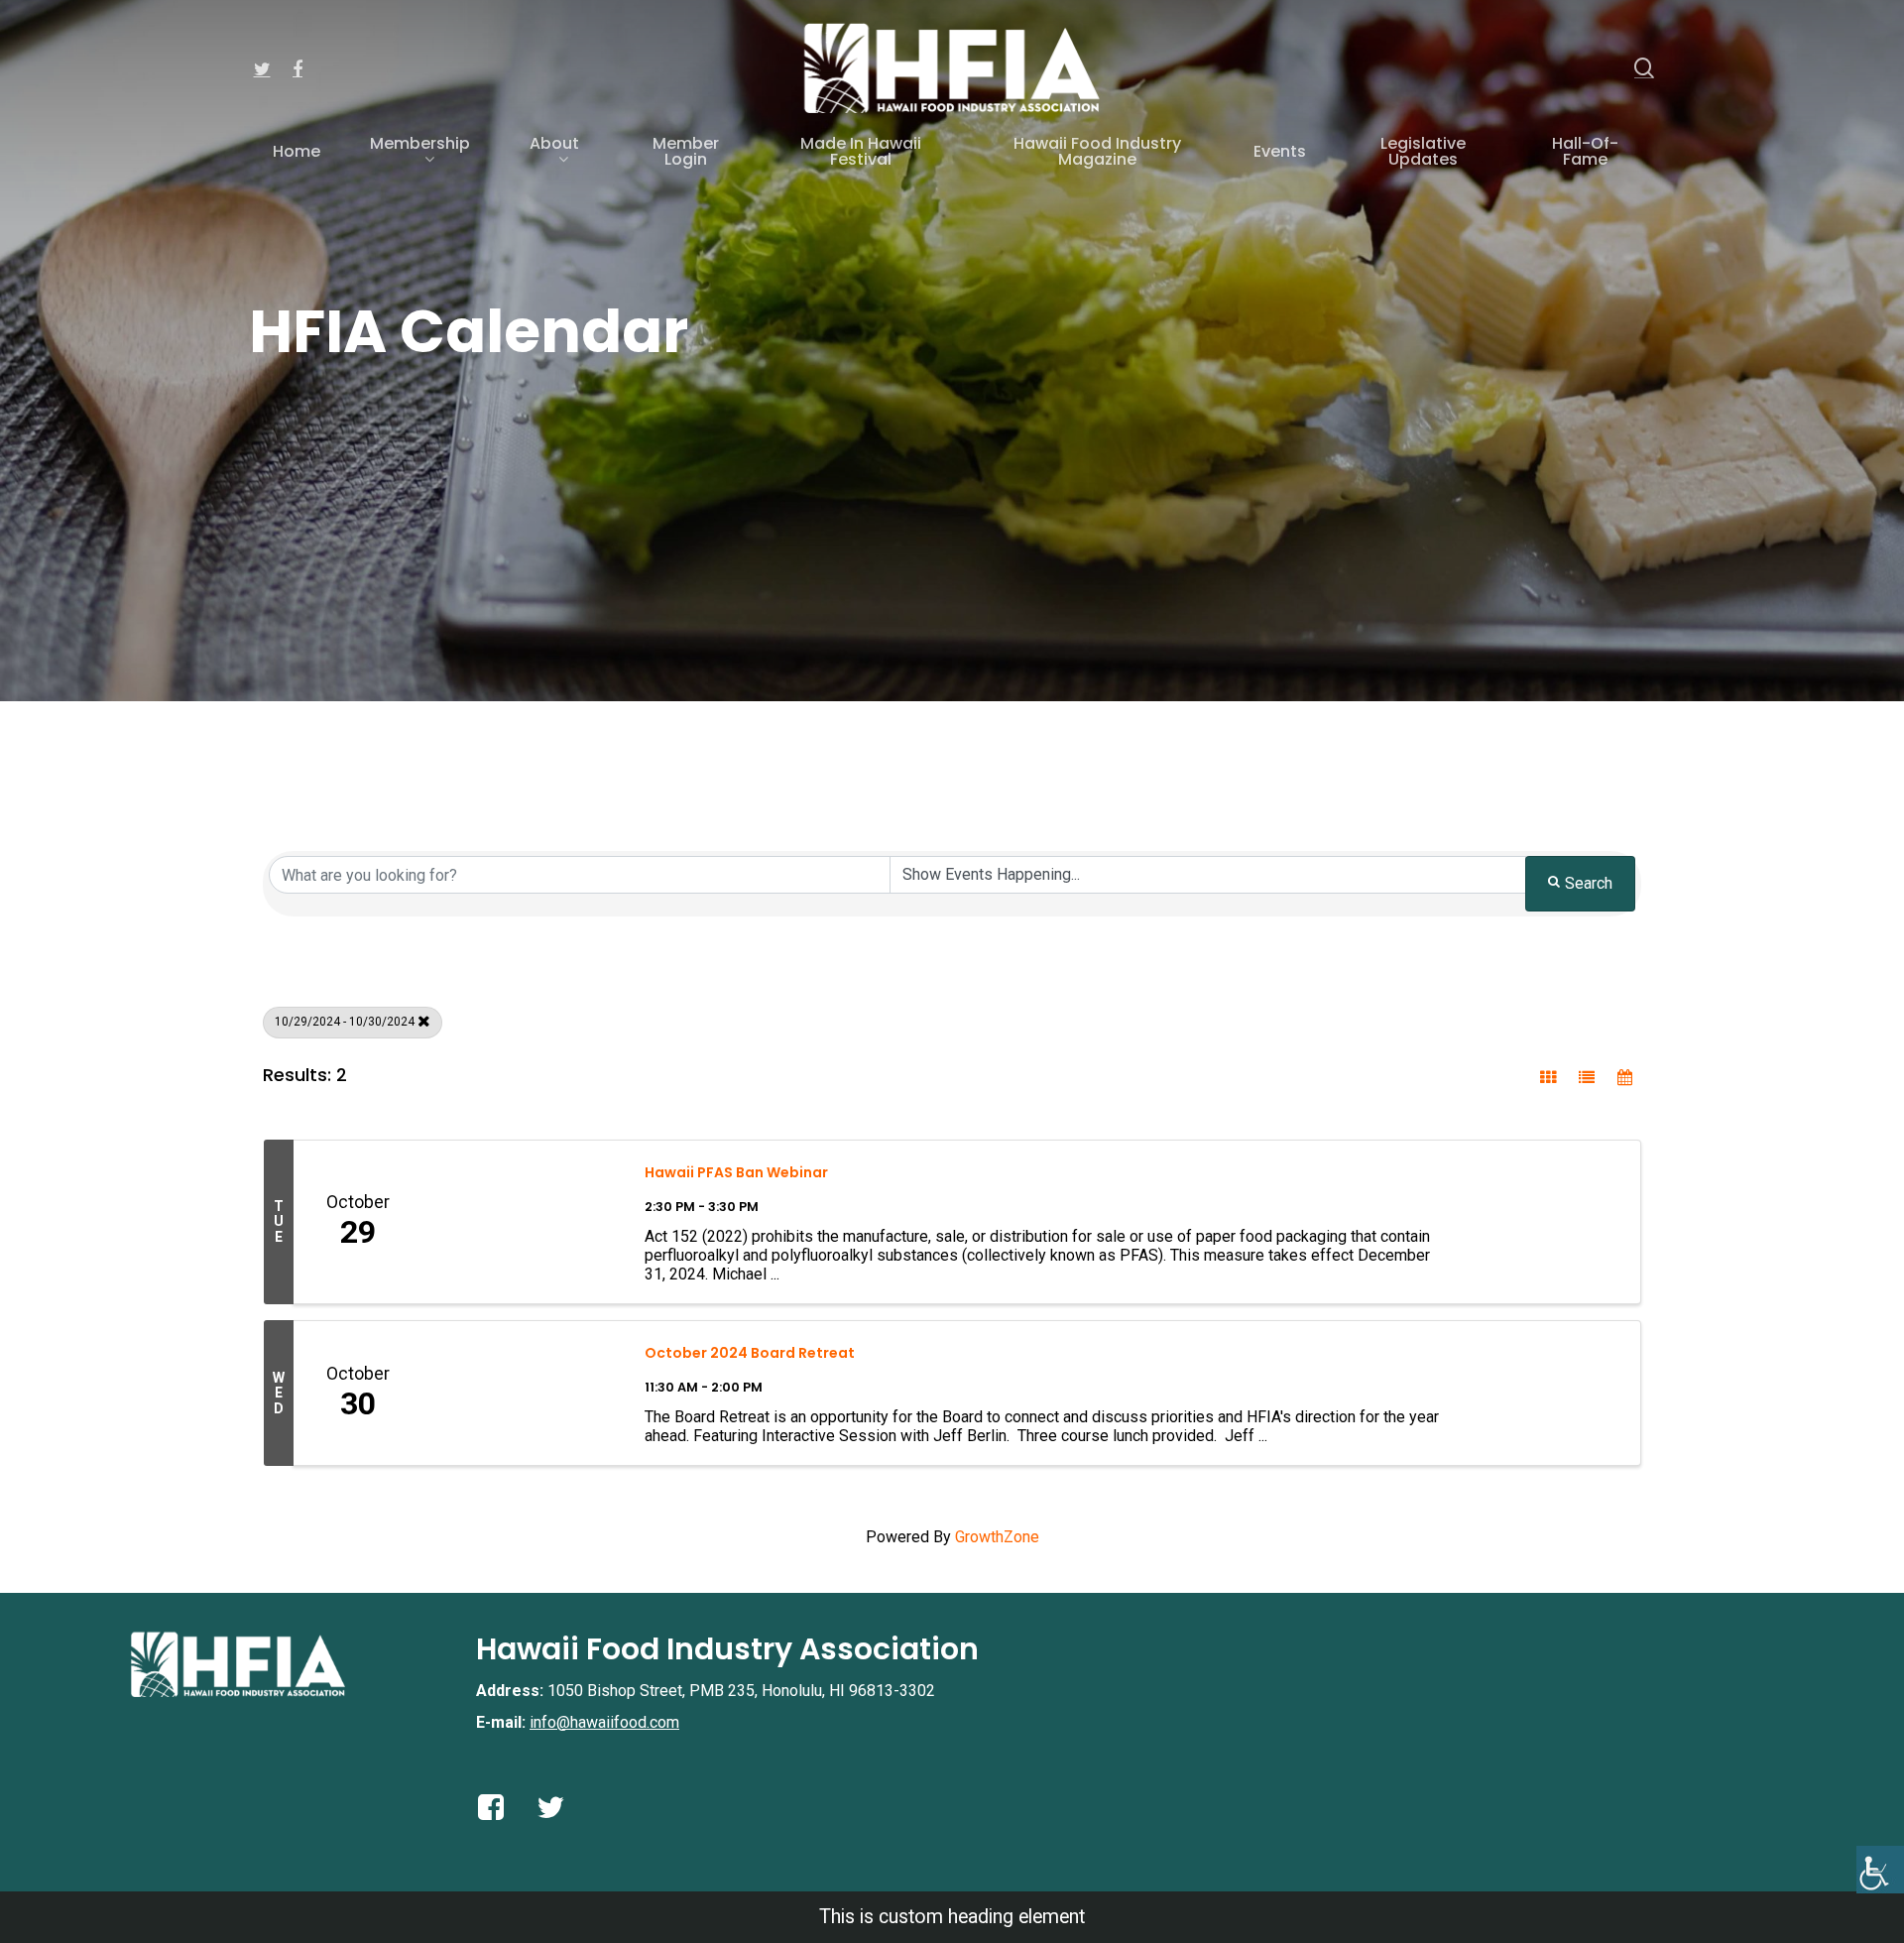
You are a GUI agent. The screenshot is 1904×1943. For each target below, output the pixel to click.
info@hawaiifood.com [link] (604, 1722)
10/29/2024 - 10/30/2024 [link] (345, 1022)
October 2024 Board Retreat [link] (750, 1353)
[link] (1880, 1870)
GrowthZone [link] (997, 1537)
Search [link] (1589, 883)
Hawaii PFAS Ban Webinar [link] (736, 1172)
